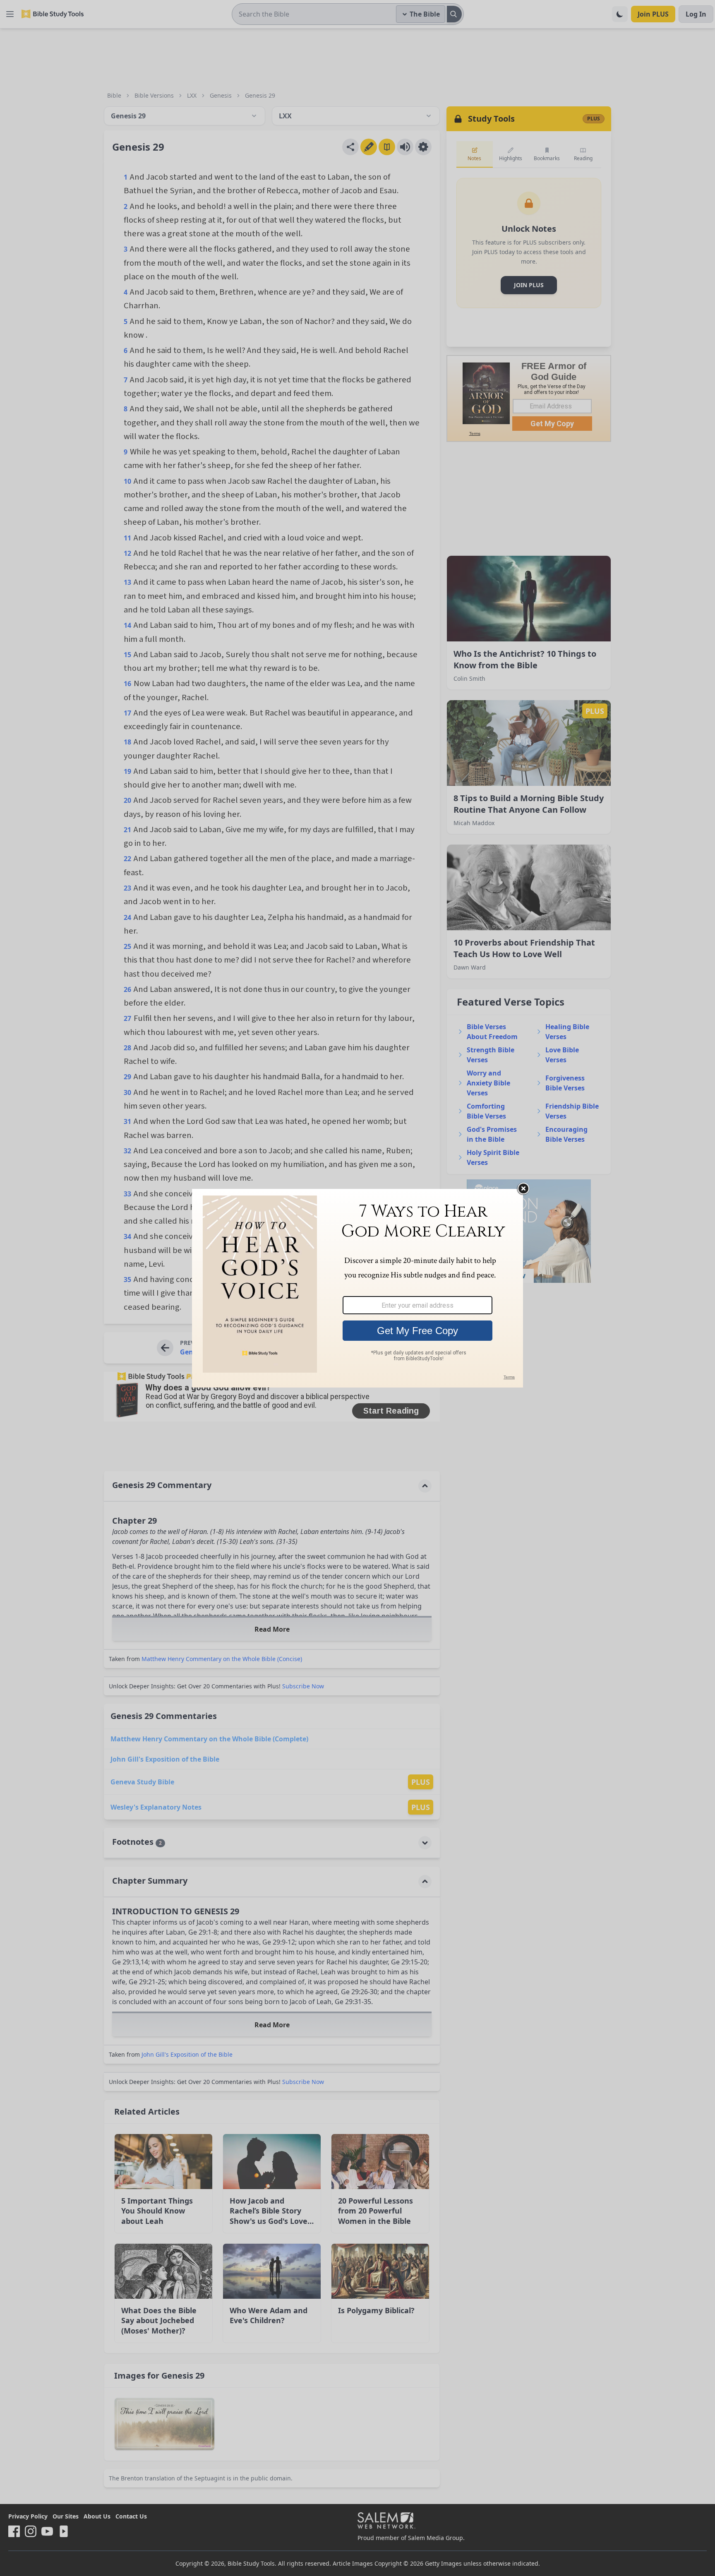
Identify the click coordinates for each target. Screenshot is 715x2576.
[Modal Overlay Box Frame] (357, 1288)
